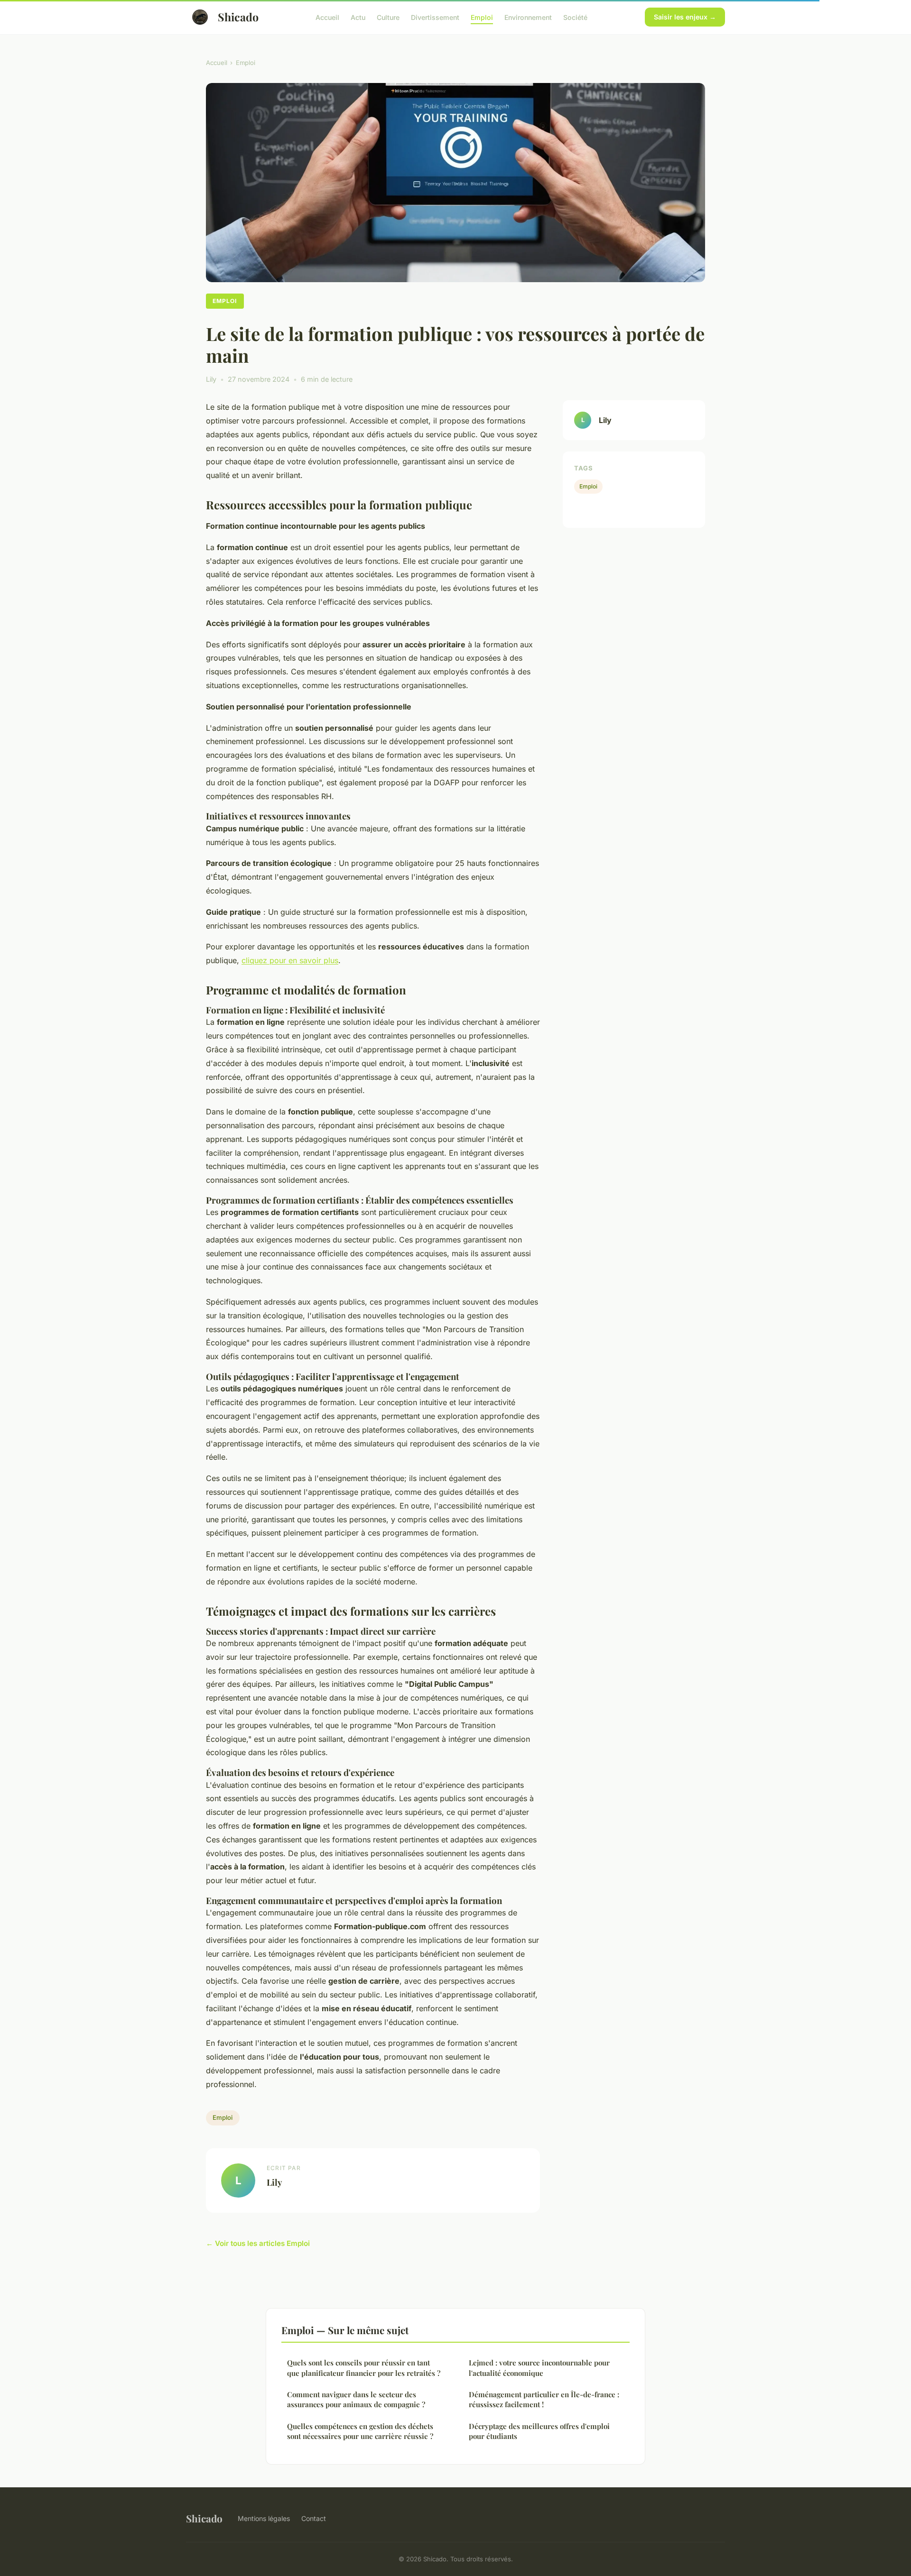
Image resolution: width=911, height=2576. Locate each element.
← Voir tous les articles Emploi (258, 2243)
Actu (358, 17)
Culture (388, 17)
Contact (314, 2518)
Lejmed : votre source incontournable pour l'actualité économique (539, 2368)
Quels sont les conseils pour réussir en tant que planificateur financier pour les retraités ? (364, 2368)
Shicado (238, 17)
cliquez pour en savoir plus (290, 960)
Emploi (482, 17)
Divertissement (435, 17)
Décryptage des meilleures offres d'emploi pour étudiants (539, 2431)
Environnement (528, 17)
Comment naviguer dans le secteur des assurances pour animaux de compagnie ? (356, 2399)
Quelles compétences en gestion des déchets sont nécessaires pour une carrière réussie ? (360, 2431)
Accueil (327, 17)
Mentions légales (264, 2518)
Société (575, 17)
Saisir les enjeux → (685, 17)
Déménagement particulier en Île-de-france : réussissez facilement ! (544, 2399)
